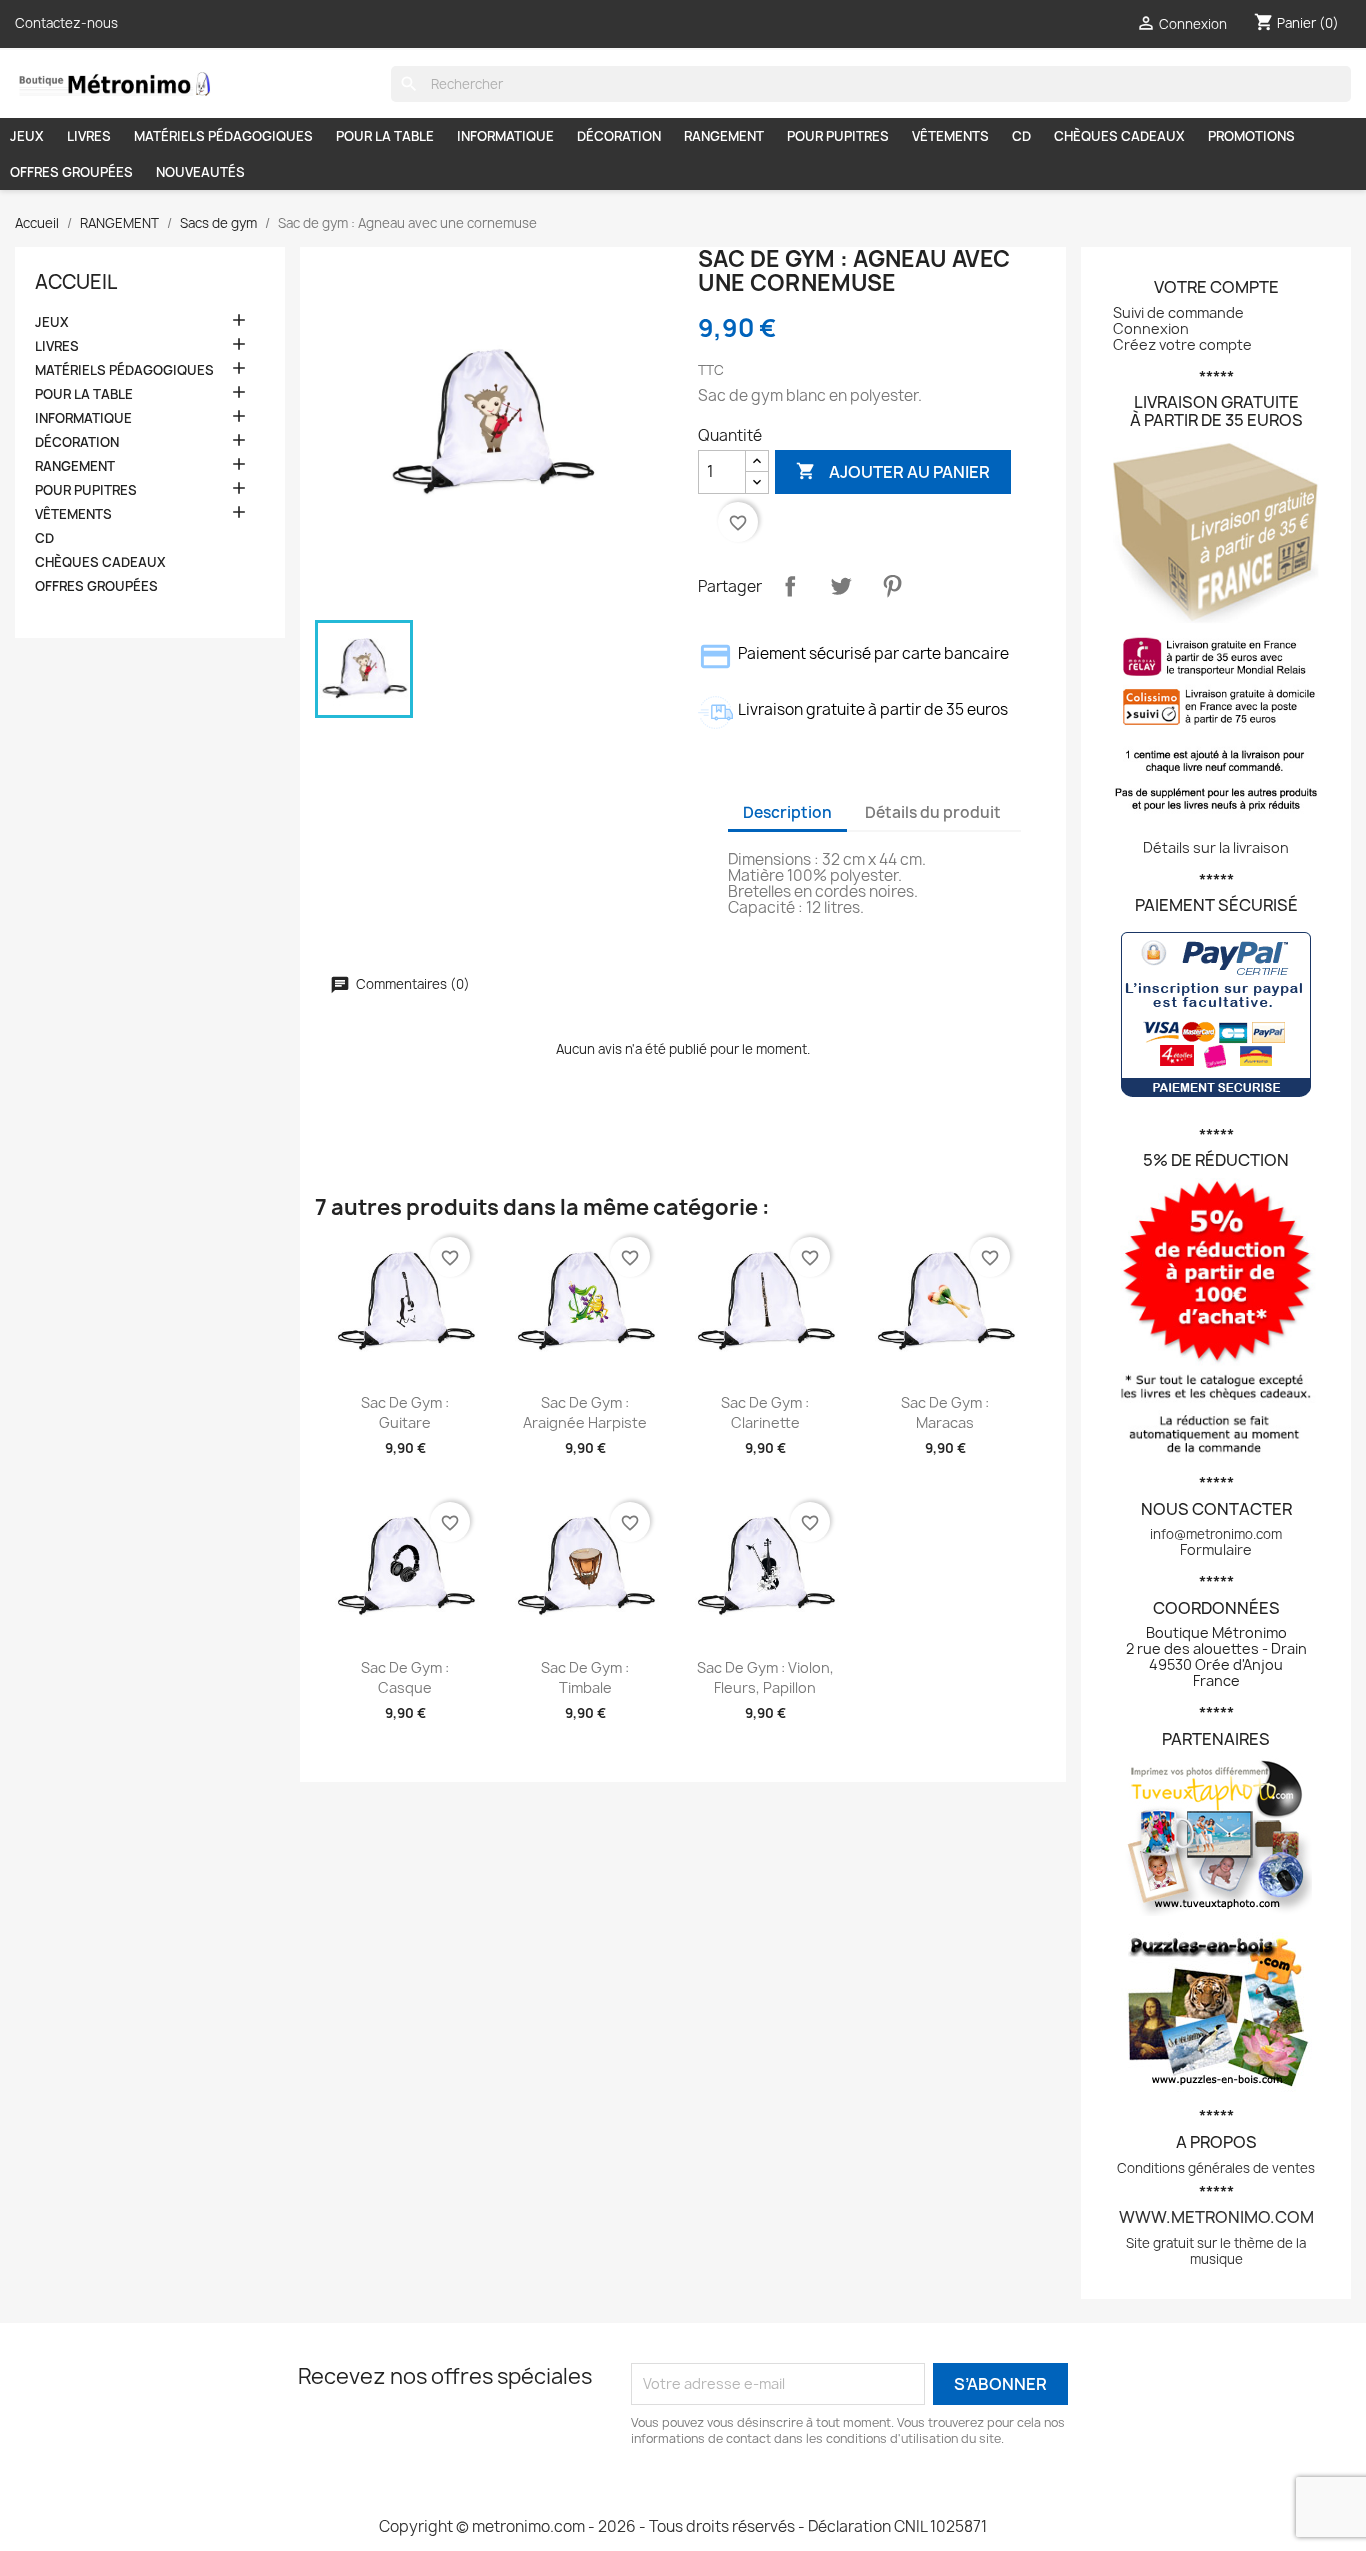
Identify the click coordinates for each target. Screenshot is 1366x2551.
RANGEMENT (724, 136)
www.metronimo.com (1216, 2217)
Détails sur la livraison (1216, 847)
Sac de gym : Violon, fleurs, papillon (765, 1677)
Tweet (841, 586)
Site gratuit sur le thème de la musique (1216, 2251)
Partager (790, 586)
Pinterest (892, 586)
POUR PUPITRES (838, 136)
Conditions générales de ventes (1216, 2168)
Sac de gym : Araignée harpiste (585, 1412)
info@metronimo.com (1216, 1534)
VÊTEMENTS (950, 136)
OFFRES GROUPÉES (71, 172)
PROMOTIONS (1251, 136)
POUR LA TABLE (385, 136)
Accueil (76, 282)
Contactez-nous (66, 23)
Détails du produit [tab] (933, 812)
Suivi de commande (1178, 312)
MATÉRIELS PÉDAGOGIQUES (223, 136)
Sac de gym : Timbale (585, 1677)
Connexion (1151, 328)
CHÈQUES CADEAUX (1119, 136)
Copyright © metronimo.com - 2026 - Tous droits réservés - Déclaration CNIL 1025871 (683, 2526)
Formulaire (1216, 1549)
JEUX (27, 136)
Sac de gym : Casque (405, 1677)
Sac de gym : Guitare (405, 1412)
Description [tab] (787, 812)
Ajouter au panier (893, 471)
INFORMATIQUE (505, 136)
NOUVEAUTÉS (200, 172)
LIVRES (89, 136)
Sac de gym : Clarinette (765, 1412)
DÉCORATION (619, 136)
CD (1021, 136)
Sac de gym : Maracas (945, 1412)
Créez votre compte (1182, 344)
